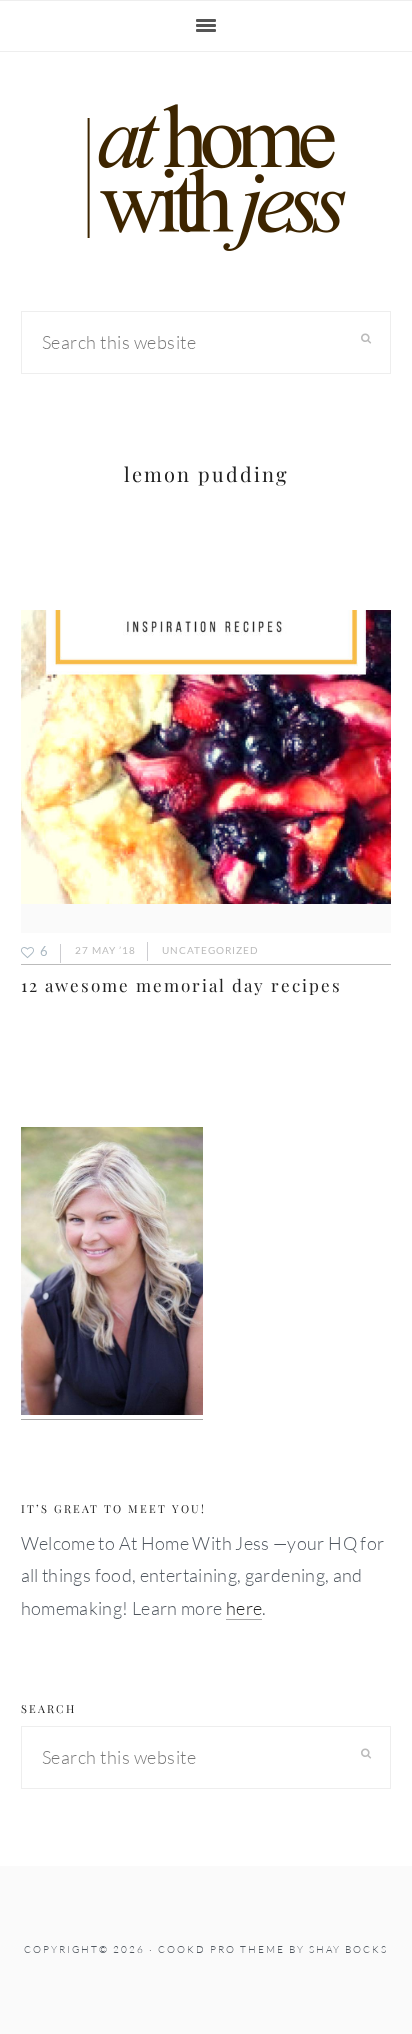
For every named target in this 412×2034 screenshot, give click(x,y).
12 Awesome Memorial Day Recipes (181, 985)
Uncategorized (210, 950)
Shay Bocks (348, 1949)
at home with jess (206, 178)
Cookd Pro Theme (221, 1949)
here (244, 1608)
